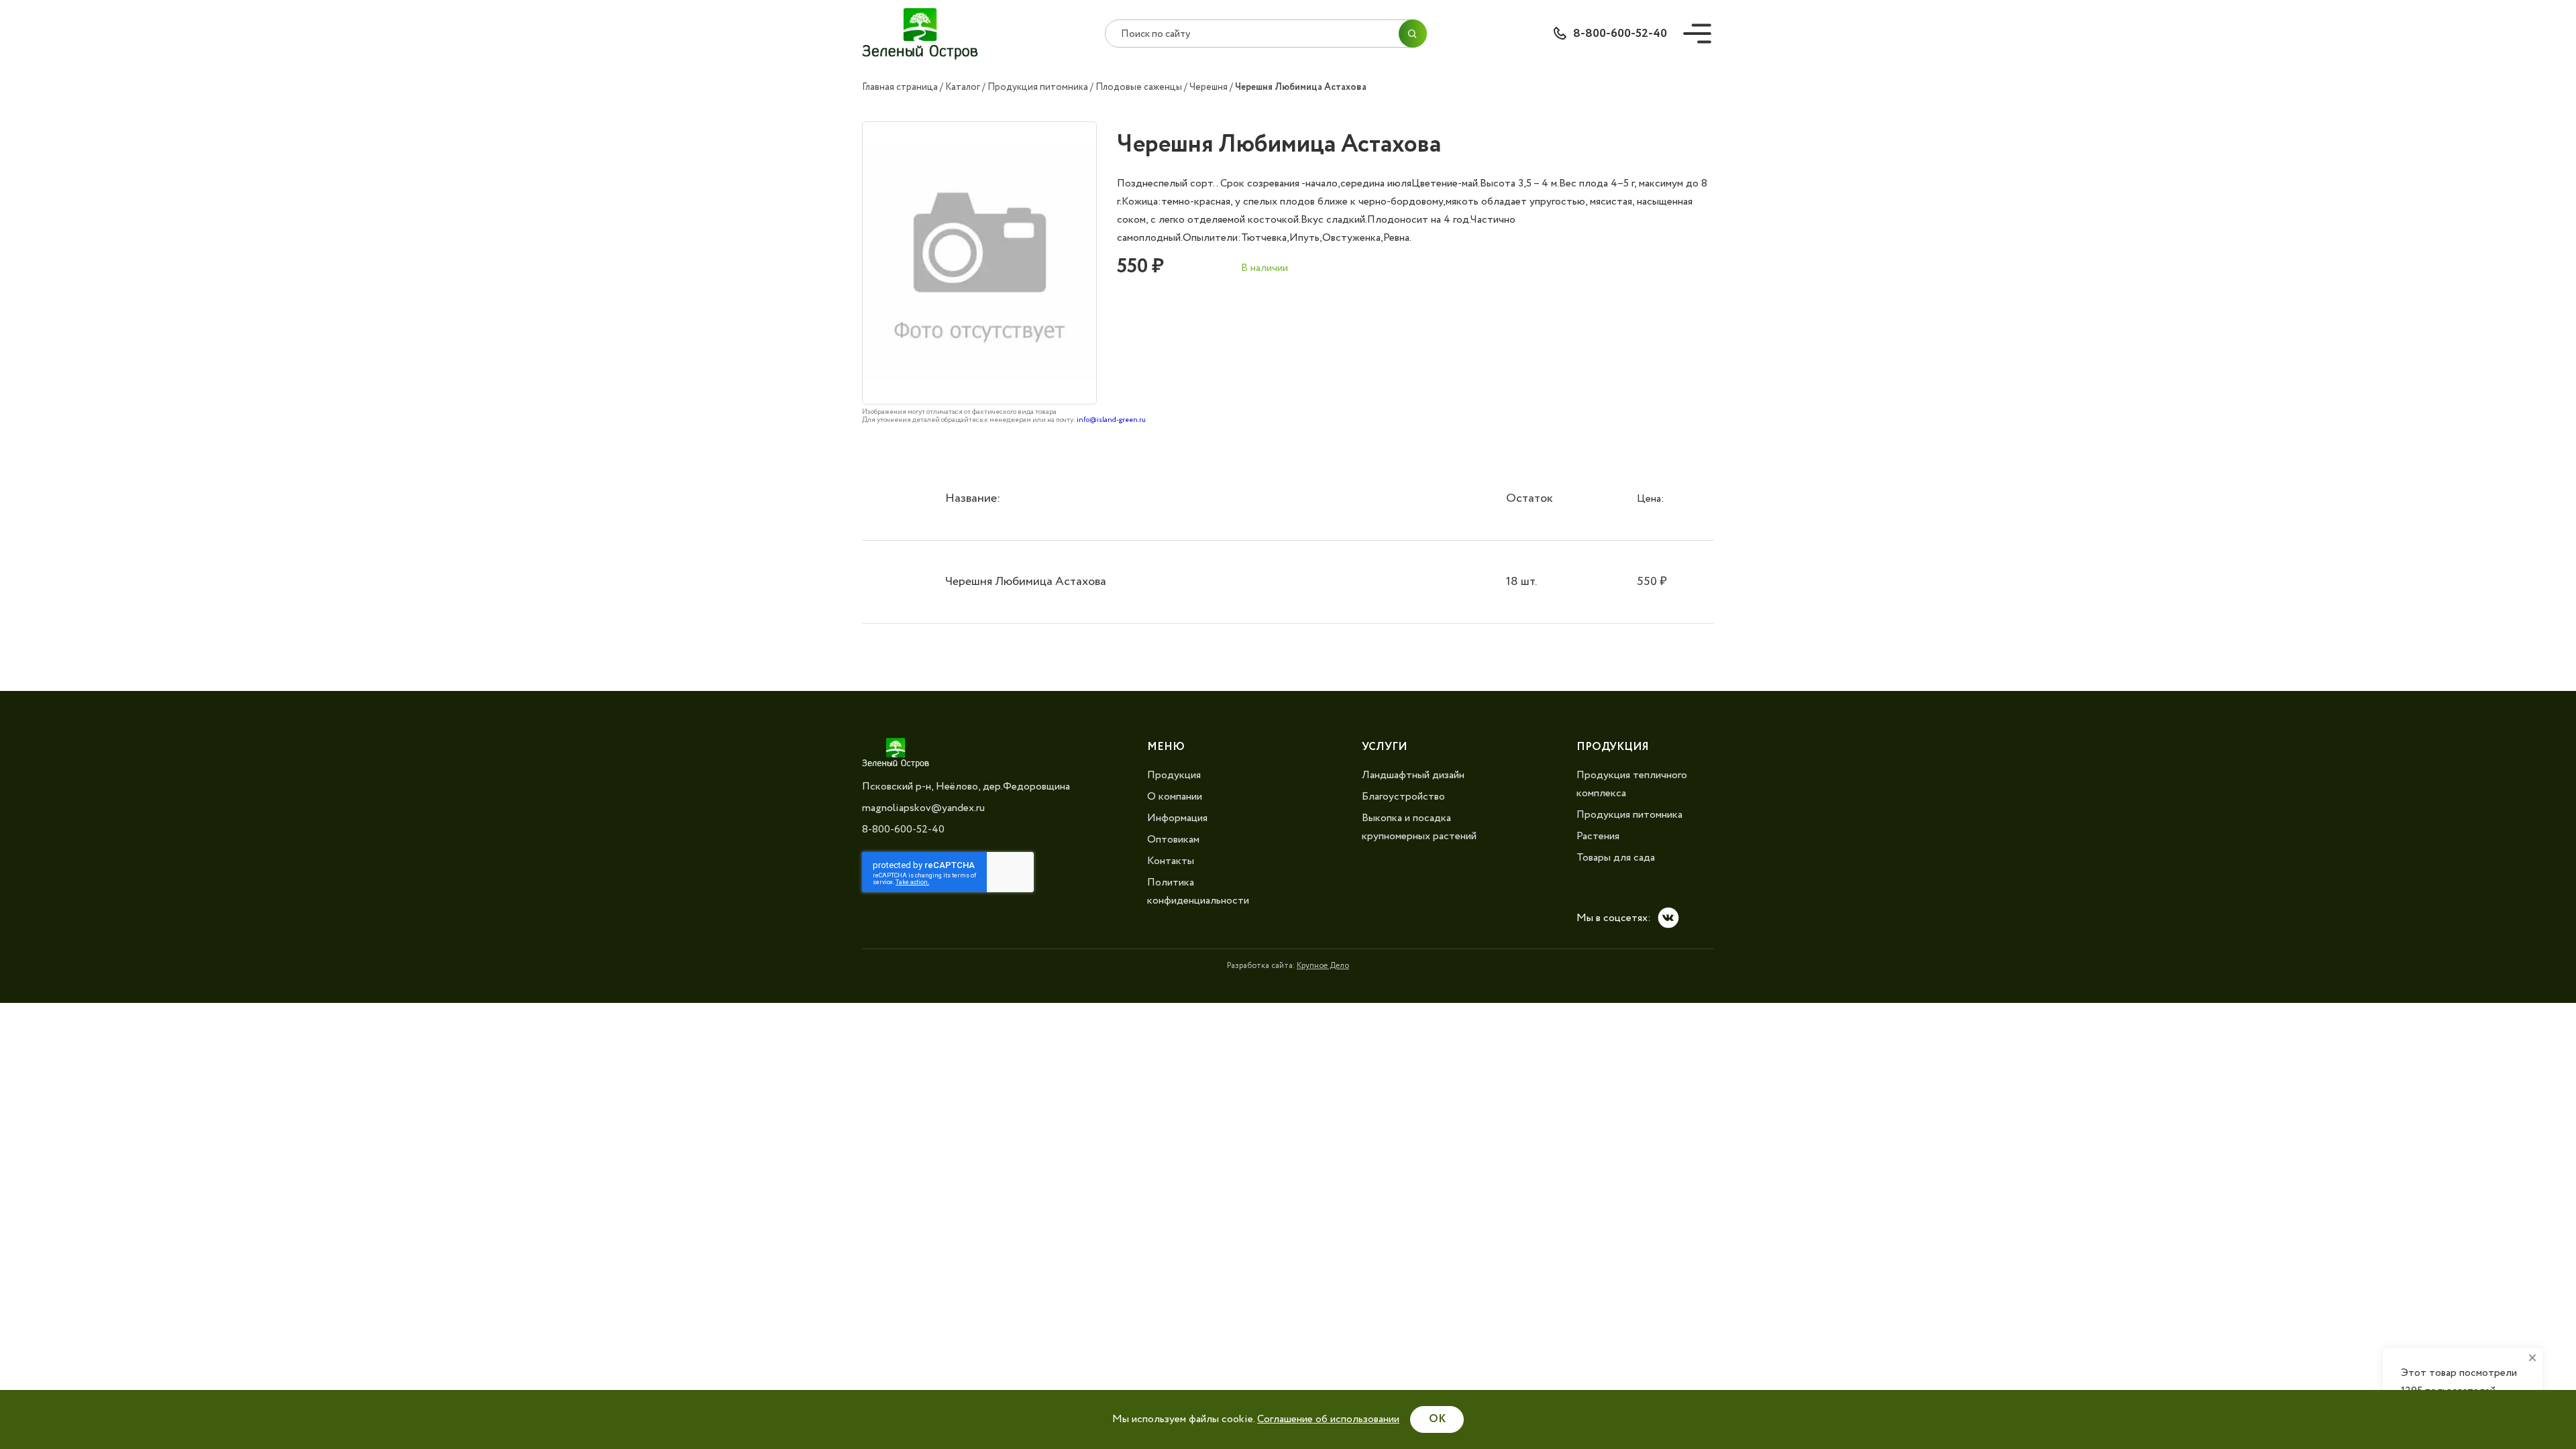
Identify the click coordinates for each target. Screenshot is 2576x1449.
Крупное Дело (1323, 966)
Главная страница (900, 87)
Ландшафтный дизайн (1413, 775)
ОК (1437, 1419)
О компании (1175, 797)
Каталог (963, 87)
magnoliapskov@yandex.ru (923, 808)
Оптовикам (1173, 840)
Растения (1598, 836)
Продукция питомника (1038, 87)
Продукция (1174, 775)
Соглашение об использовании (1328, 1419)
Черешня (1209, 87)
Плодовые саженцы (1139, 87)
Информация (1177, 818)
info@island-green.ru (1111, 420)
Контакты (1171, 861)
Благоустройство (1403, 797)
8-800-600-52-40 (1620, 34)
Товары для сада (1616, 858)
